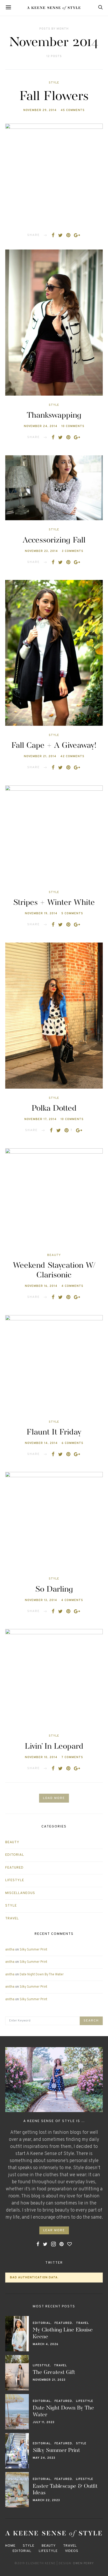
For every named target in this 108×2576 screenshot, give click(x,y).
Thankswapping (54, 416)
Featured (14, 1868)
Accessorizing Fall (54, 540)
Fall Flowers (54, 97)
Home (10, 2546)
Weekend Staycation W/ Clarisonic (54, 1270)
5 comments (72, 913)
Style (54, 83)
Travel (12, 1919)
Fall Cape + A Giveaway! (54, 746)
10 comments (73, 426)
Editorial (15, 1855)
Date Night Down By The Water (42, 1975)
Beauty (54, 1255)
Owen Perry (83, 2563)
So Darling (54, 1589)
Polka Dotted (54, 1109)
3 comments (73, 551)
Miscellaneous (20, 1893)
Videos (72, 2551)
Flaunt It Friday (54, 1432)
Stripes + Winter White (54, 903)
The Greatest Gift (54, 2373)
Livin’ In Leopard (54, 1747)
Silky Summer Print (33, 1950)
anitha (10, 1950)
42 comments (72, 756)
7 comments (72, 1757)
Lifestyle (15, 1880)
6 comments (72, 1443)
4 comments (72, 1286)
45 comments (73, 110)
